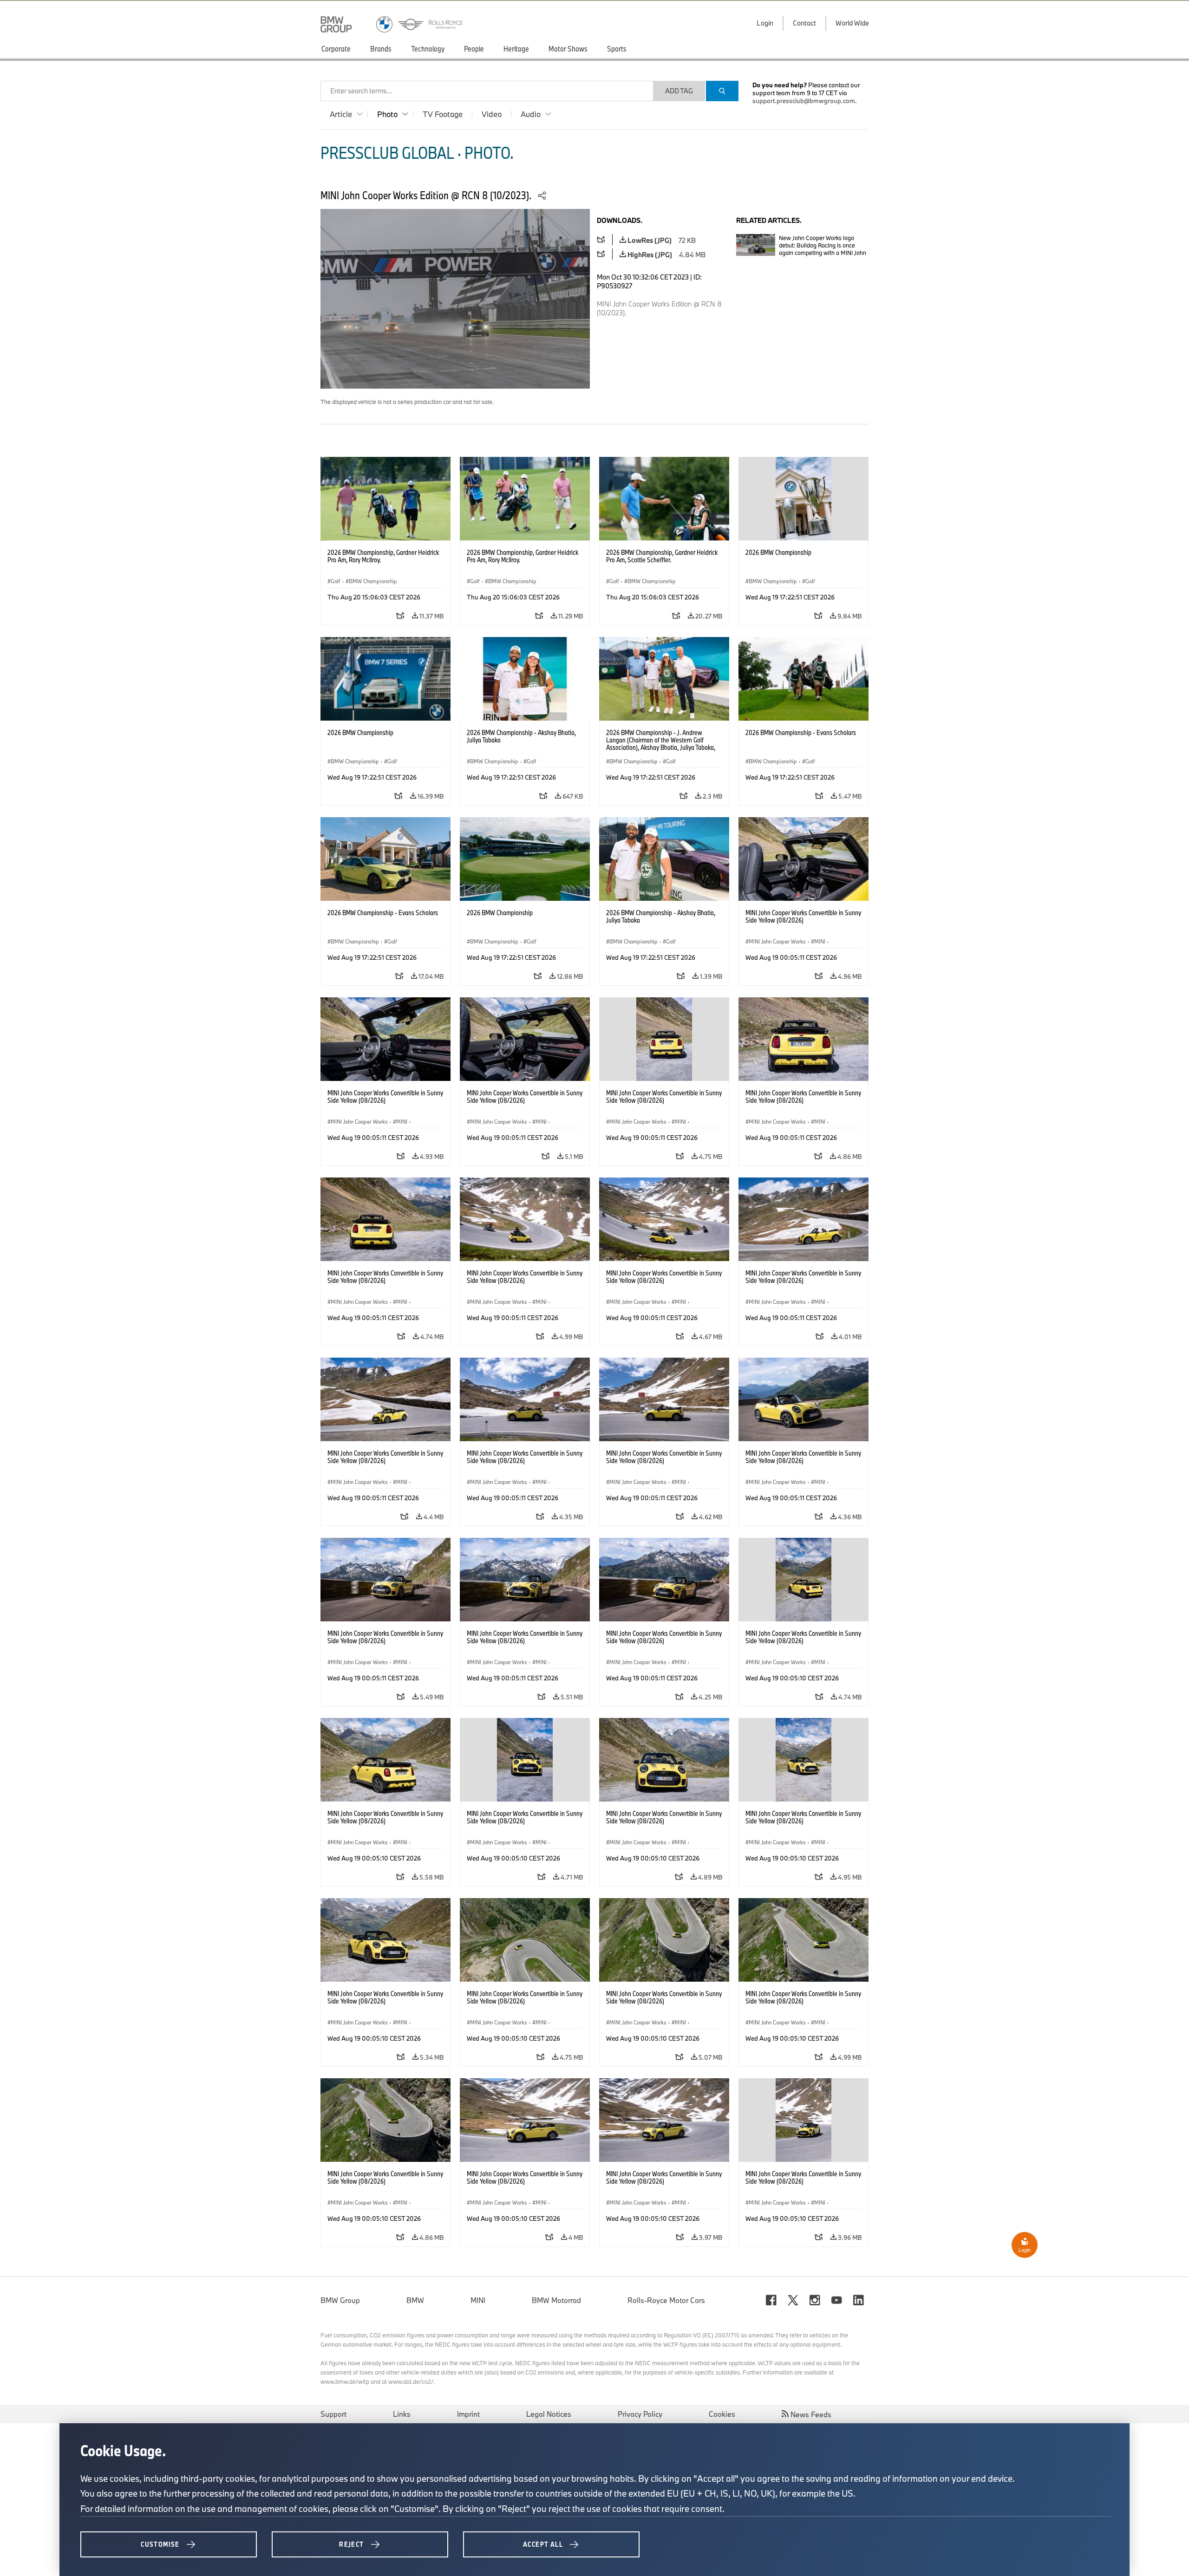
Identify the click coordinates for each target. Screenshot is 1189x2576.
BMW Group (340, 2300)
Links (402, 2414)
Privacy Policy (640, 2414)
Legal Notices (549, 2414)
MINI (478, 2300)
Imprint (468, 2414)
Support (333, 2414)
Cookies (722, 2414)
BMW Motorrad (556, 2300)
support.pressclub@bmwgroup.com (804, 101)
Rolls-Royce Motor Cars (666, 2300)
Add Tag (679, 91)
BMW (415, 2300)
